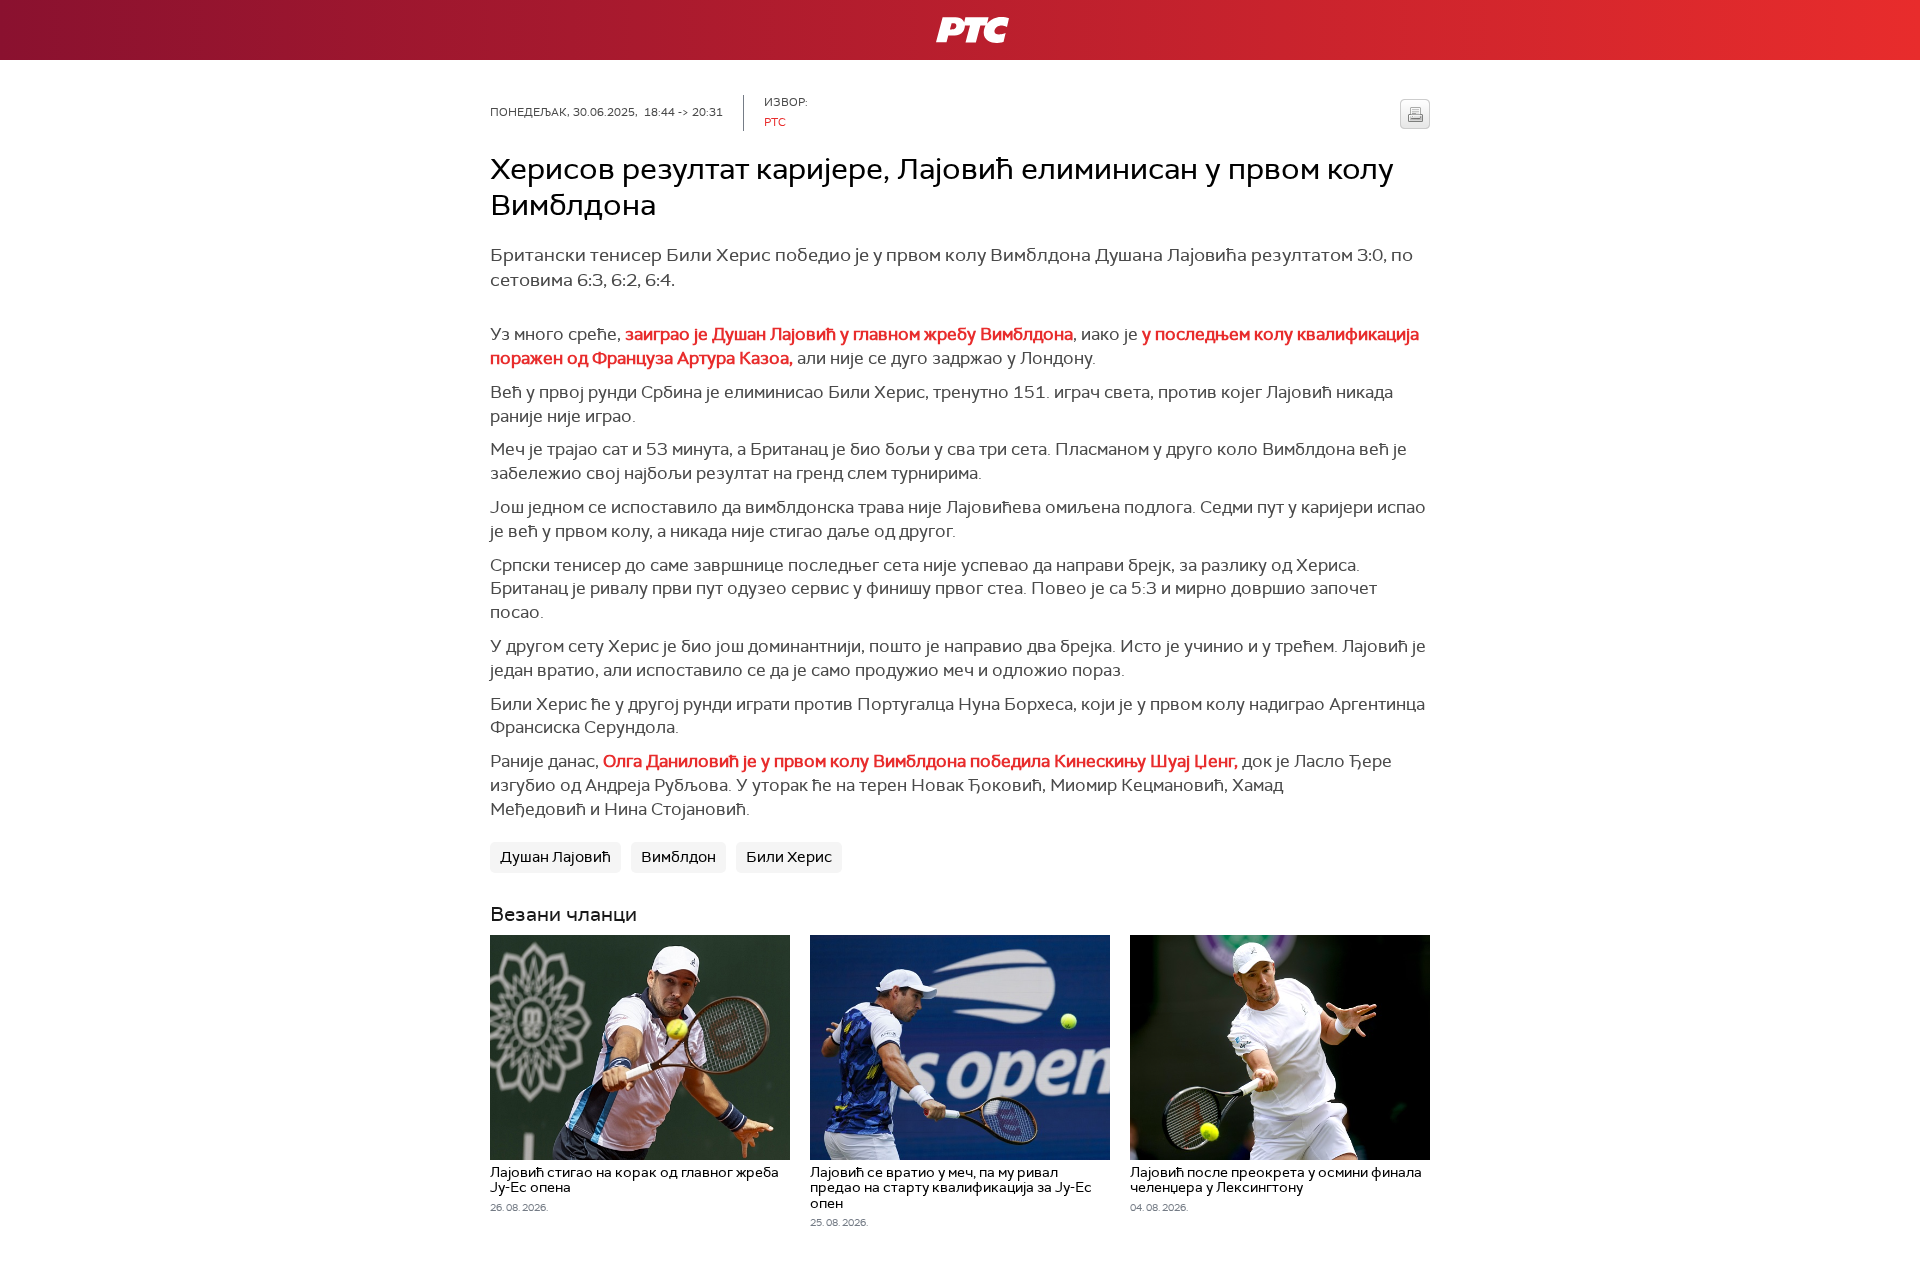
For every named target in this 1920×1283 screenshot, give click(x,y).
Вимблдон (678, 857)
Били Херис (789, 857)
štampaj (1415, 114)
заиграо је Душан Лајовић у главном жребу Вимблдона (849, 334)
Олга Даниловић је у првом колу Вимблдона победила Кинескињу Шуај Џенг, (920, 761)
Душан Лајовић (555, 857)
